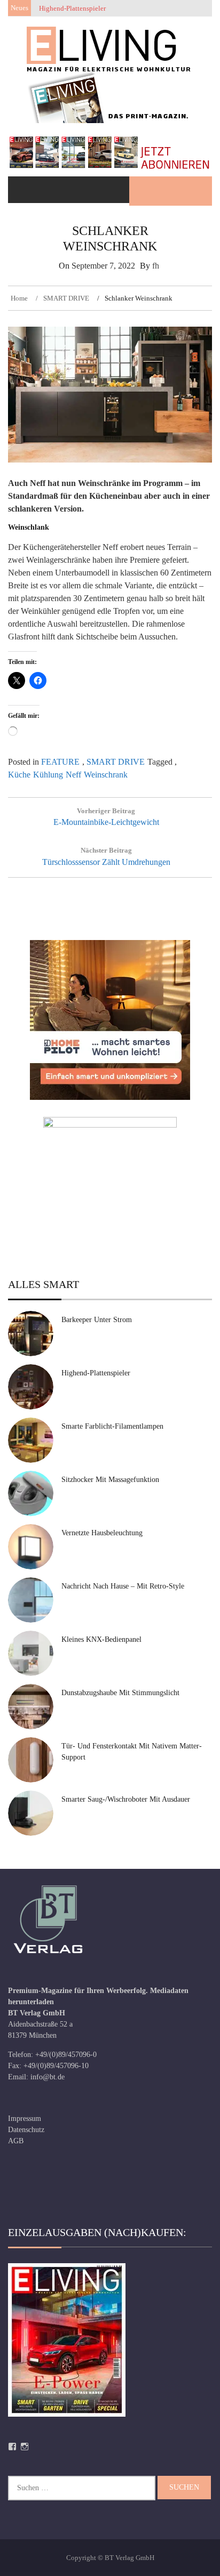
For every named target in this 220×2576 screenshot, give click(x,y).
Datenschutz (26, 2130)
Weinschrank (106, 775)
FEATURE (60, 762)
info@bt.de (48, 2077)
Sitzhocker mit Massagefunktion (110, 1480)
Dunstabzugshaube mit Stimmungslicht (120, 1693)
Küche (19, 775)
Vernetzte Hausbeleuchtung (102, 1533)
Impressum (25, 2119)
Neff (73, 775)
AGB (16, 2141)
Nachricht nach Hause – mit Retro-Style (123, 1586)
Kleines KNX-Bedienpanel (101, 1639)
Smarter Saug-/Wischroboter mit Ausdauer (126, 1799)
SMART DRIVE (116, 762)
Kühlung (48, 775)
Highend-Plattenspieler (96, 1373)
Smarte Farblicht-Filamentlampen (112, 1426)
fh (156, 266)
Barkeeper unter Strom (97, 1320)
